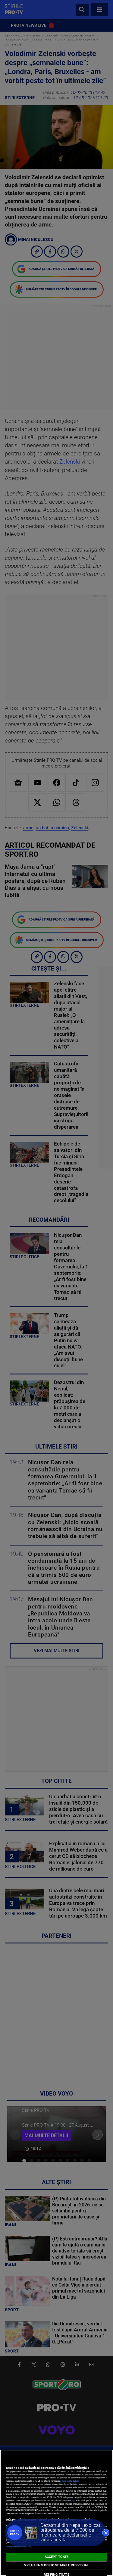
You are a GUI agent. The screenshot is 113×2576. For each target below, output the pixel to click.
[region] (56, 2513)
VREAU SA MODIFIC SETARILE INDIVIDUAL (56, 2565)
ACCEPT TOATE (56, 2557)
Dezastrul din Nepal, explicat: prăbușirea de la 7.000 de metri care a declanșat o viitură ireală (71, 2532)
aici (73, 2501)
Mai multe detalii (71, 2481)
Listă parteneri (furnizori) (19, 2547)
